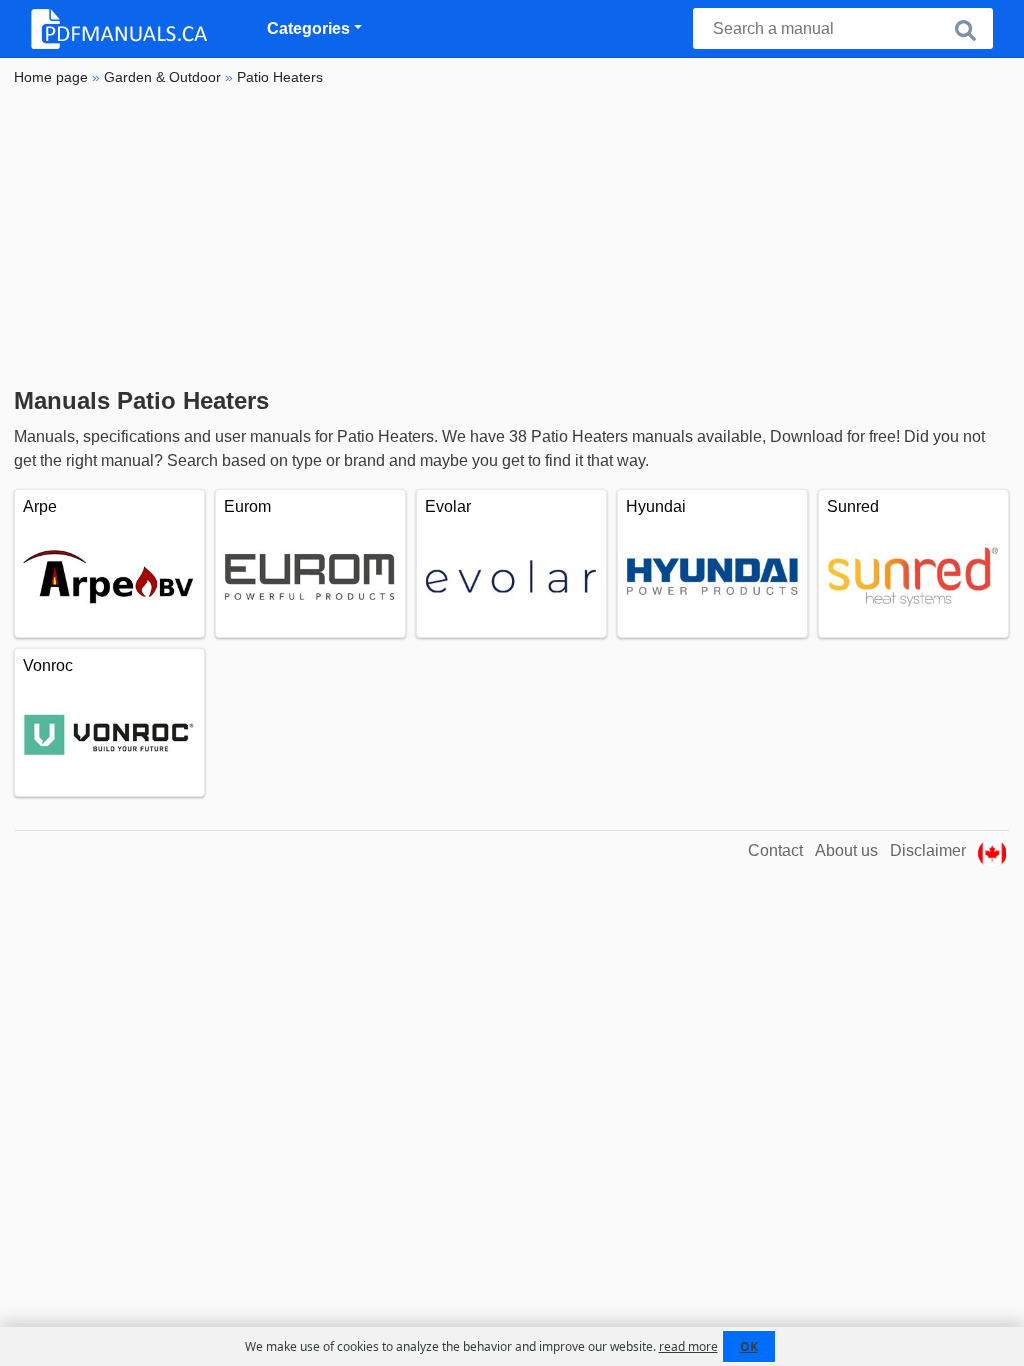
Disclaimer (928, 850)
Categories (308, 28)
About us (846, 850)
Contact (775, 850)
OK (749, 1346)
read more (688, 1346)
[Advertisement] (511, 237)
